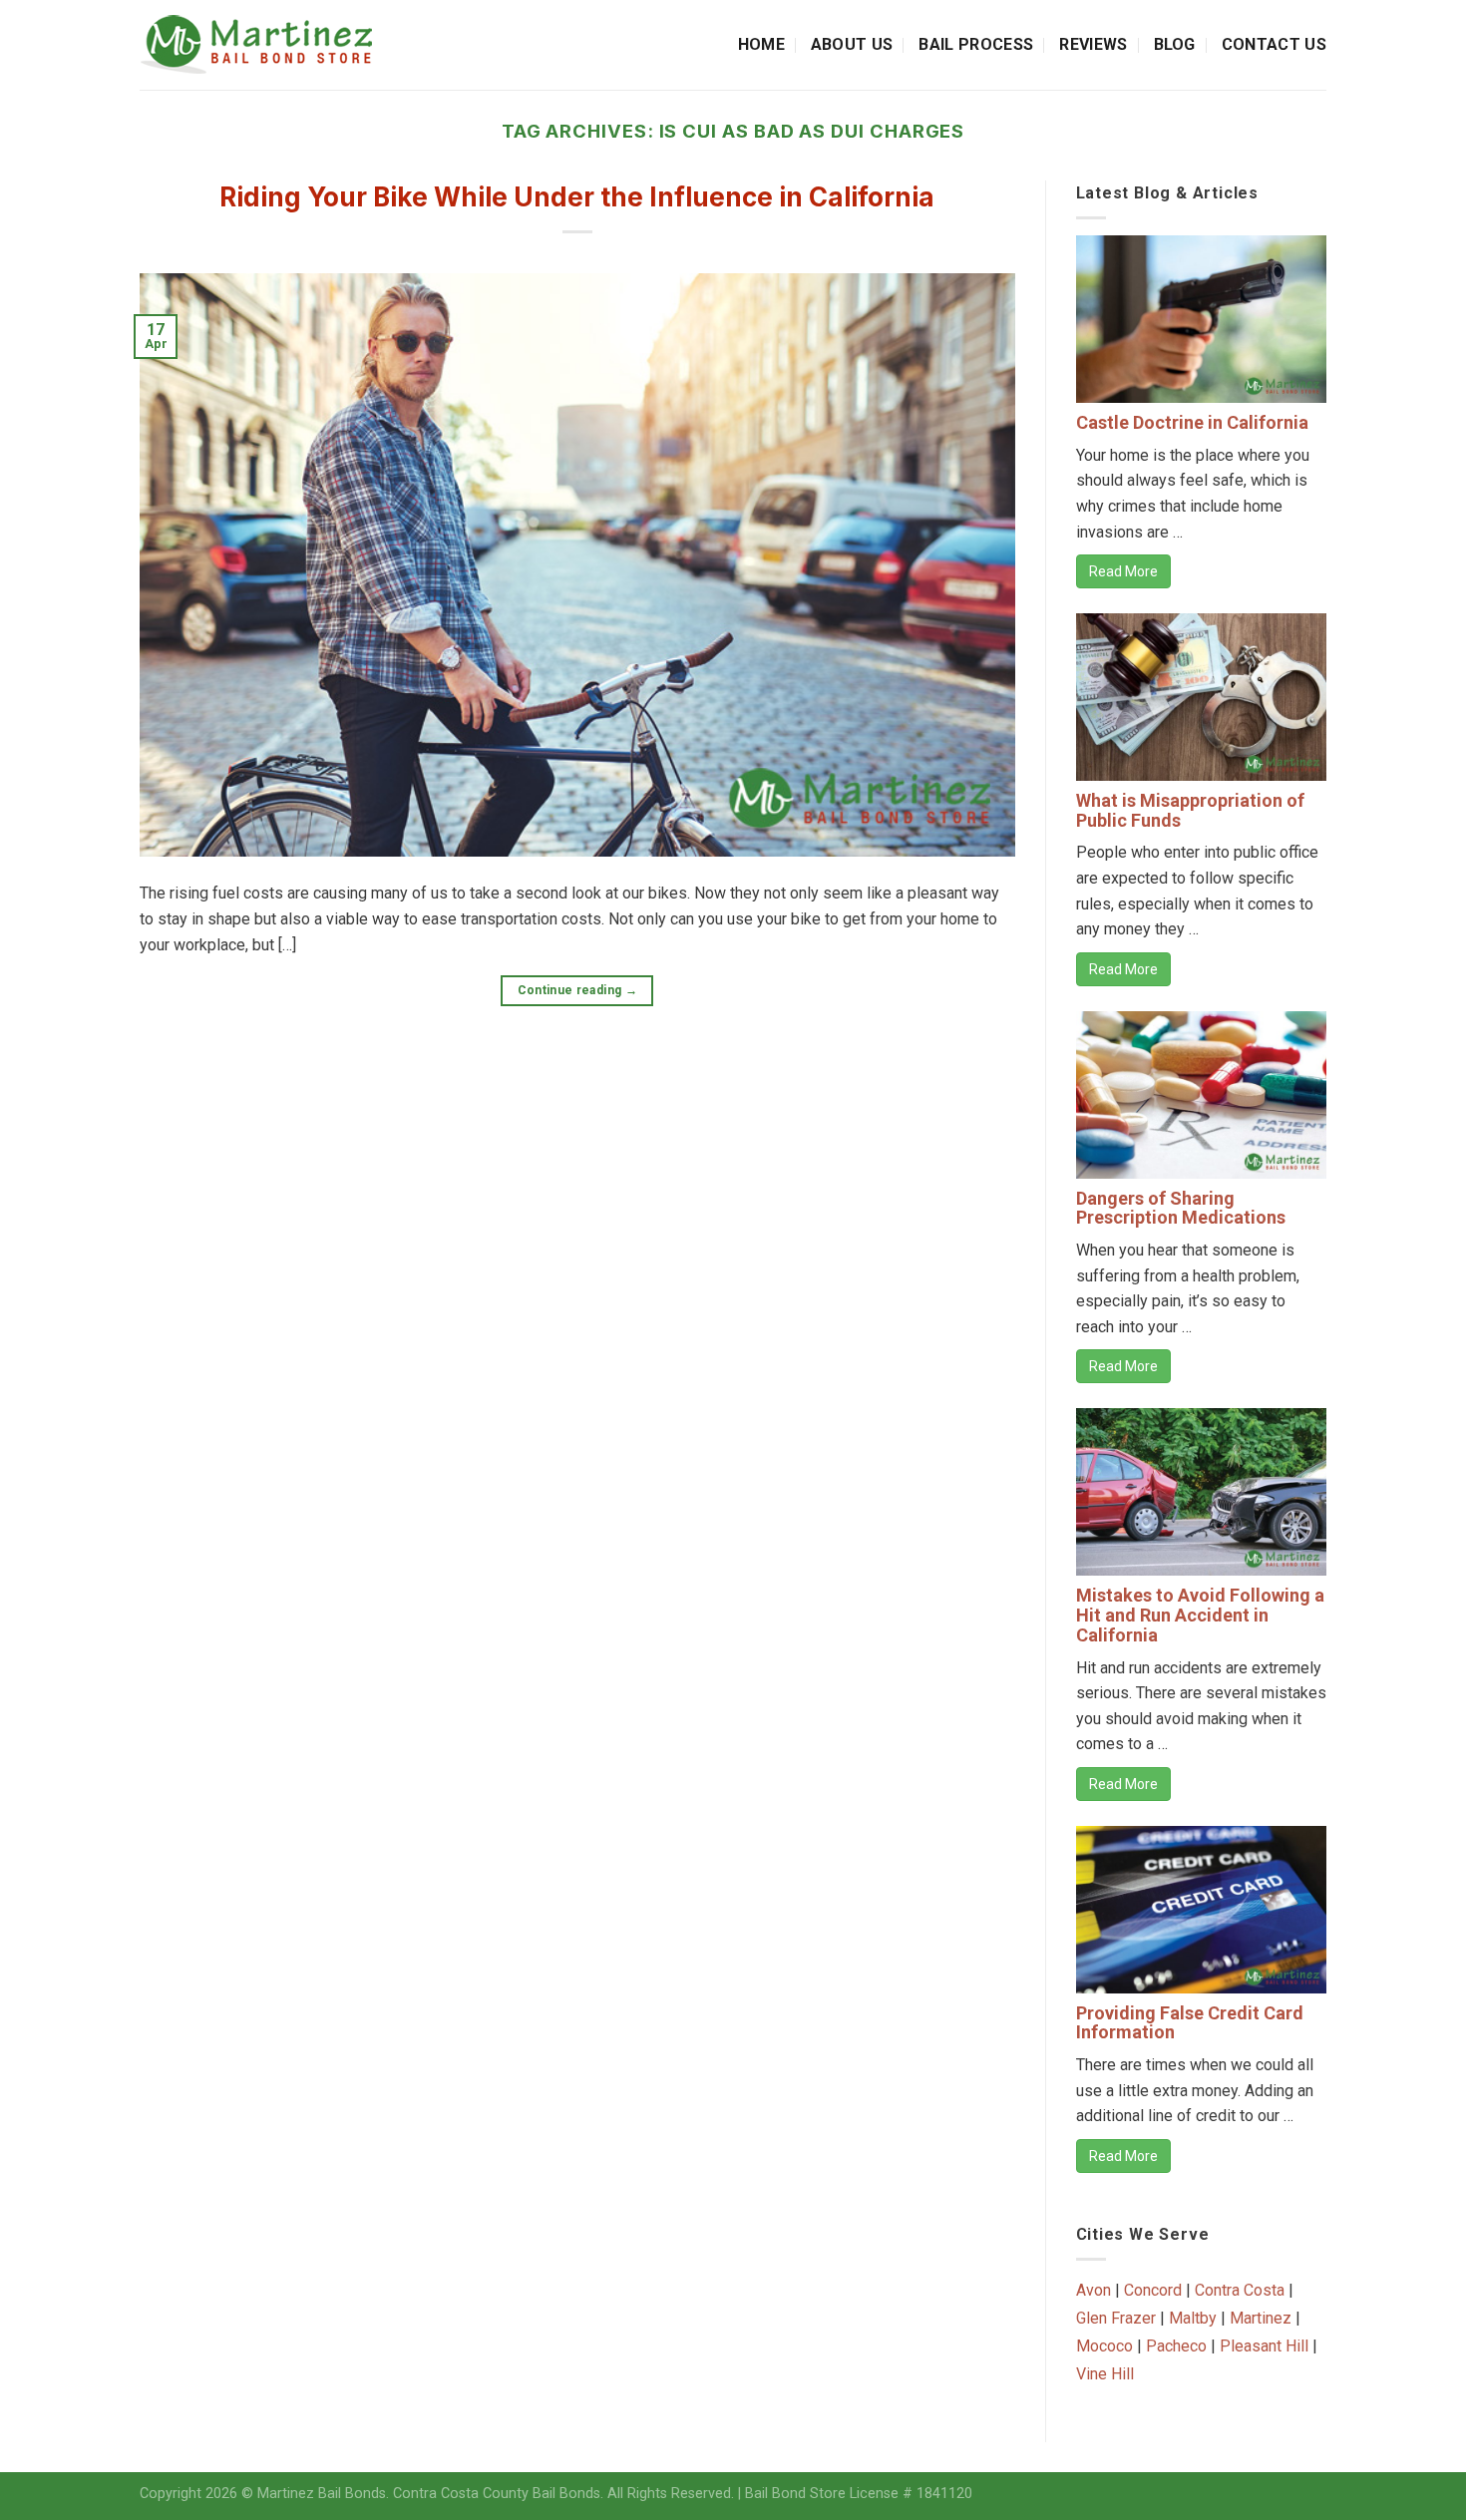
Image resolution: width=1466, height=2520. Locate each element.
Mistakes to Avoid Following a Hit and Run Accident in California (1200, 1615)
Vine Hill (1105, 2374)
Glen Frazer (1116, 2318)
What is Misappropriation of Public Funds (1190, 810)
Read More (1123, 571)
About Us (852, 44)
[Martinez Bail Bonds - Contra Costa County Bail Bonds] (276, 45)
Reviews (1093, 44)
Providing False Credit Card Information (1190, 2023)
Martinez (1261, 2318)
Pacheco (1176, 2346)
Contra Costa (1240, 2290)
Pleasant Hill (1264, 2346)
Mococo (1104, 2346)
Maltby (1193, 2318)
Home (761, 44)
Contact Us (1274, 44)
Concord (1153, 2290)
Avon (1094, 2290)
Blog (1175, 44)
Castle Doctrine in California (1192, 422)
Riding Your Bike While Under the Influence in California (577, 197)
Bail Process (976, 44)
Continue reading (578, 990)
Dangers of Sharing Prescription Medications (1181, 1208)
